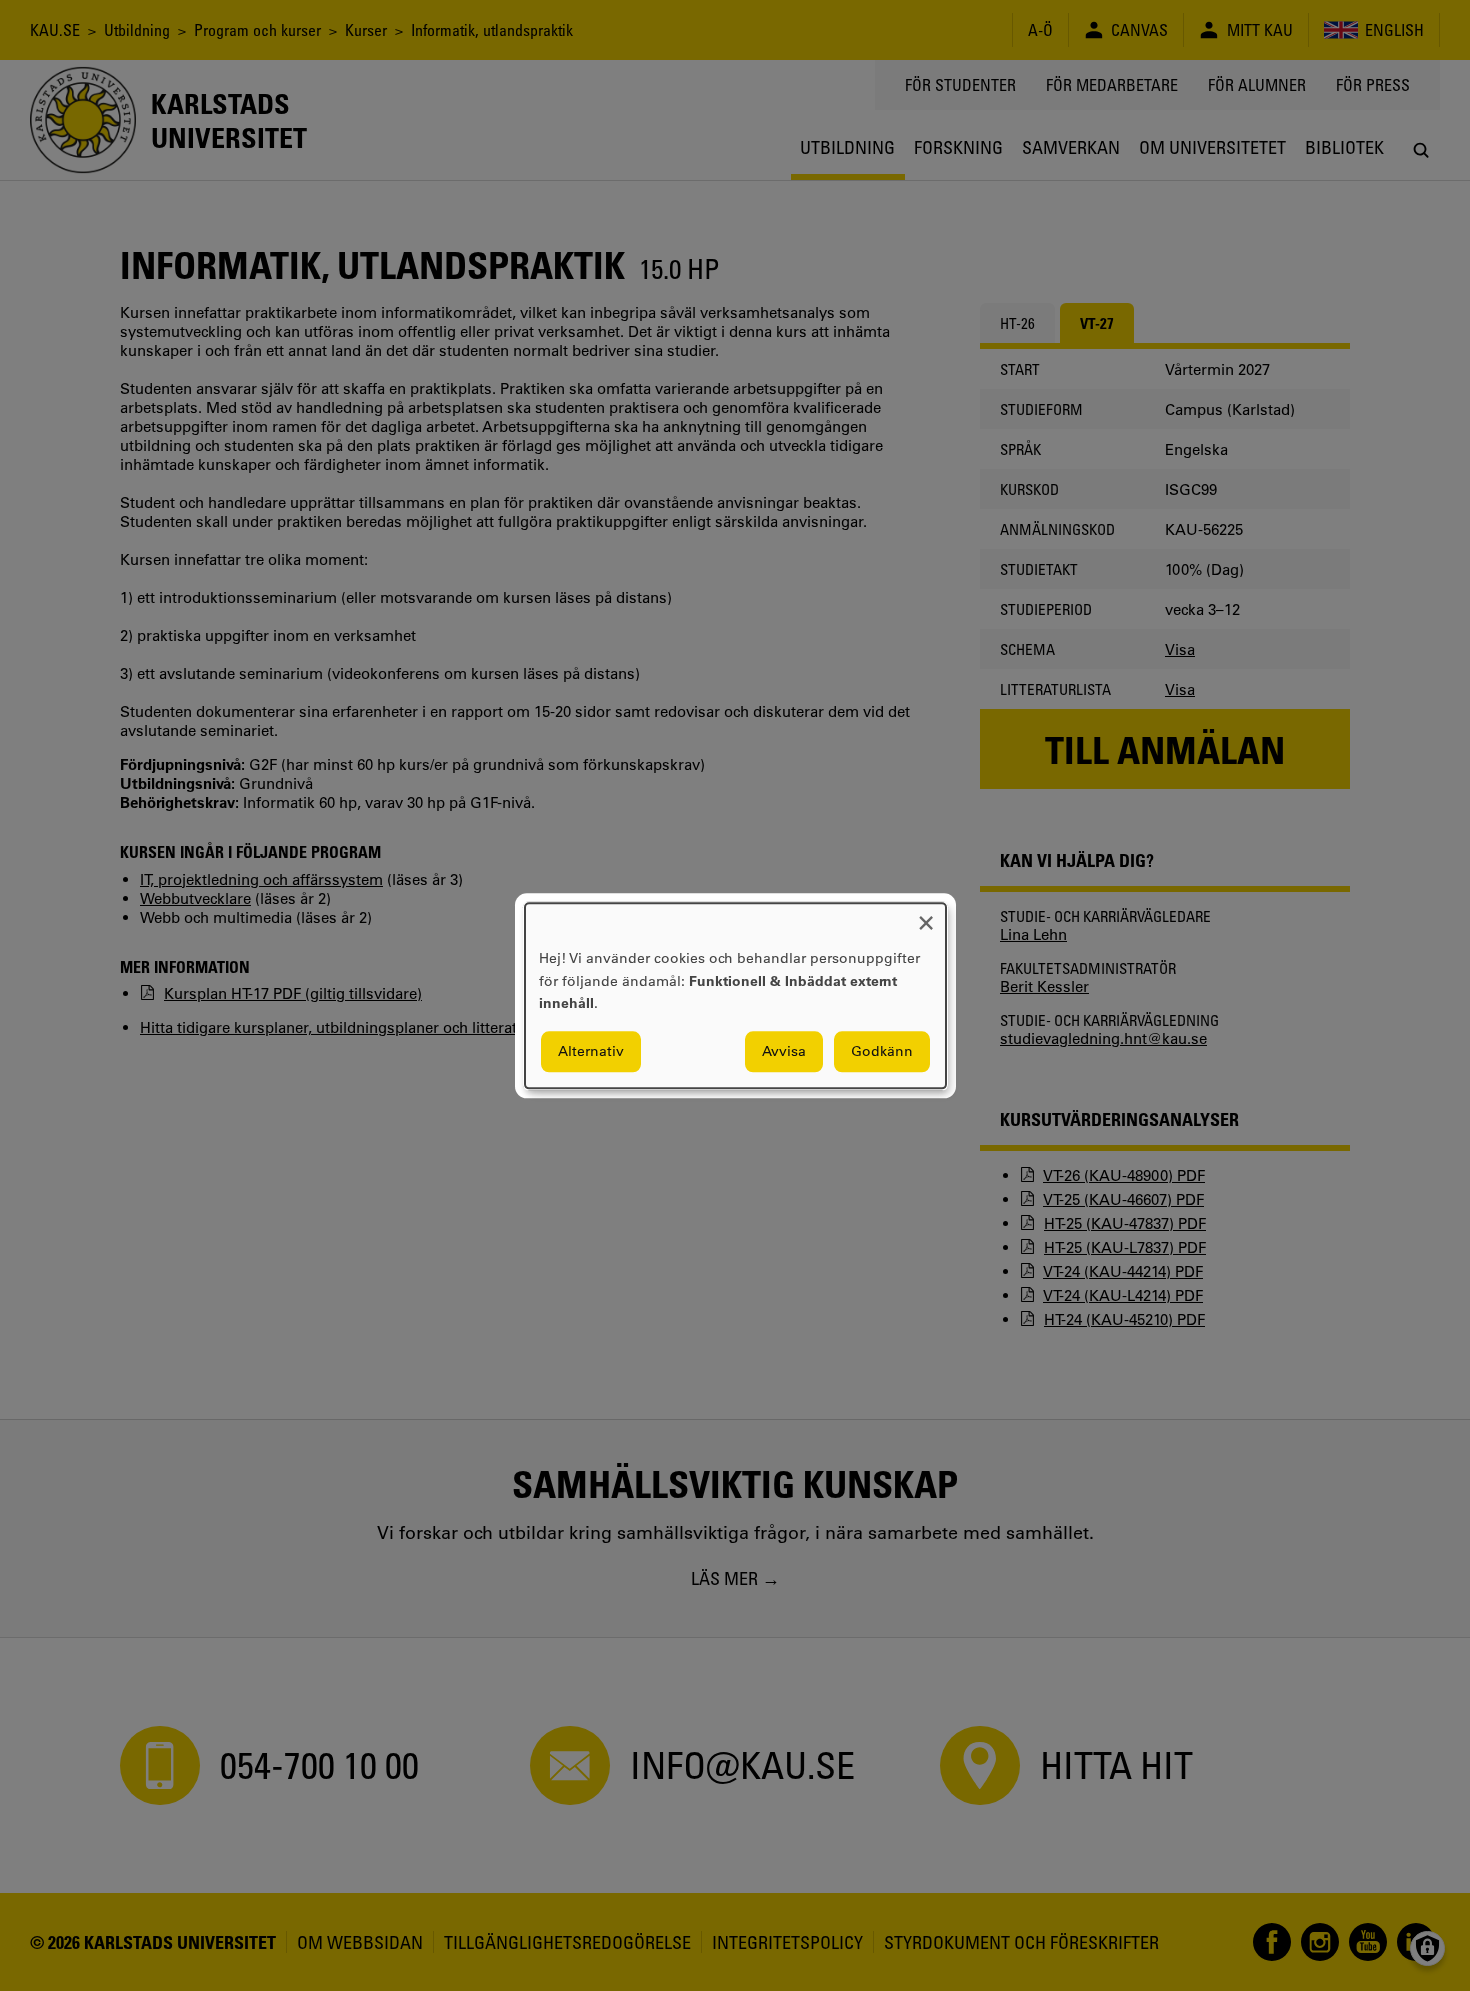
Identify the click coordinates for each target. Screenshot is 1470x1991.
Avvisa (784, 1051)
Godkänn (882, 1051)
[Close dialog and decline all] (926, 915)
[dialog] (735, 995)
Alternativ (591, 1051)
